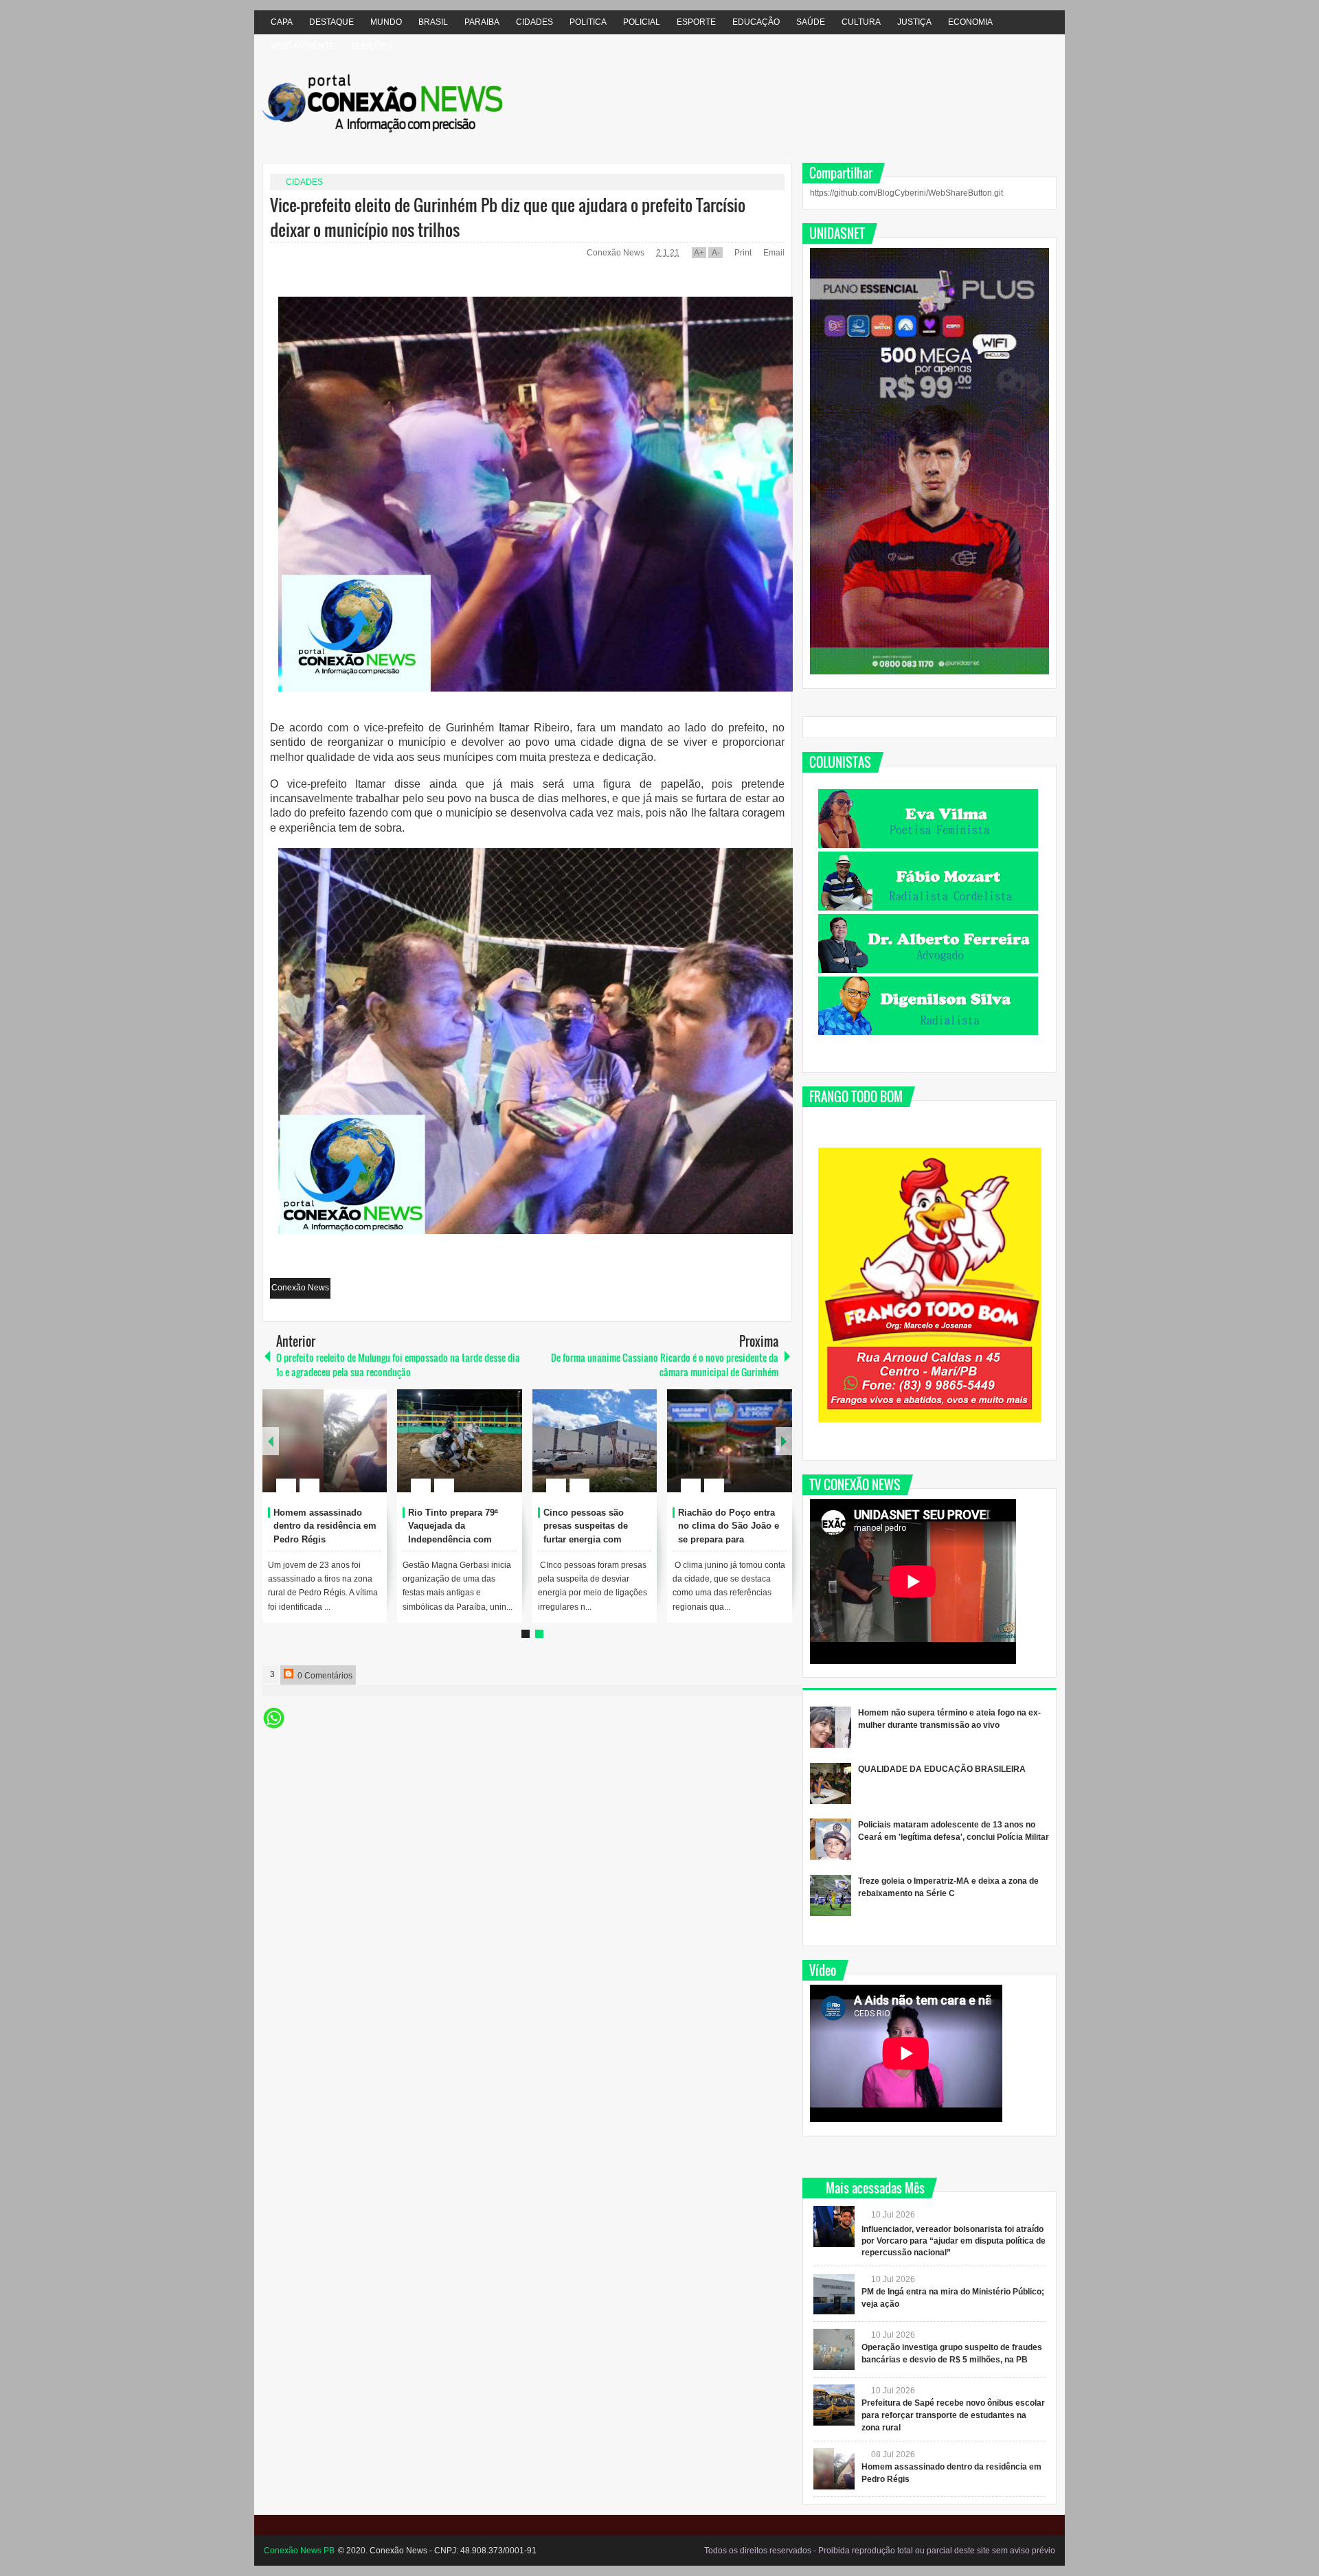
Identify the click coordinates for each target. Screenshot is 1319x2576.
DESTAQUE (331, 22)
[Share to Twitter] (353, 1452)
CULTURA (861, 22)
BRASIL (433, 22)
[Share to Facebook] (335, 1452)
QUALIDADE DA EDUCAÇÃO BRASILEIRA (942, 1769)
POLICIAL (642, 22)
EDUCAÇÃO (756, 22)
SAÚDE (811, 22)
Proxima (271, 1441)
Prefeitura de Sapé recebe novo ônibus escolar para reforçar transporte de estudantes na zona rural (953, 2415)
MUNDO (386, 22)
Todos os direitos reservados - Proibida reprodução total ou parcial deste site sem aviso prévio (880, 2551)
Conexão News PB (299, 2551)
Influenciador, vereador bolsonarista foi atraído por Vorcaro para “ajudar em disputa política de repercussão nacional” (954, 2241)
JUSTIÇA (914, 22)
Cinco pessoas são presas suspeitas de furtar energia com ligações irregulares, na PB (594, 1540)
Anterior (784, 1441)
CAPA (282, 22)
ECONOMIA (970, 22)
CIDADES (534, 22)
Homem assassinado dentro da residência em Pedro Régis (325, 1526)
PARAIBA (482, 22)
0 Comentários (324, 1676)
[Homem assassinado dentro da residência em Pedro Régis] (325, 1441)
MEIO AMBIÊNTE (303, 46)
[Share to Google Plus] (371, 1452)
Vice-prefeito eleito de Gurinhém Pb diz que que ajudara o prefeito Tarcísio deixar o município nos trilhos (508, 217)
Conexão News (617, 253)
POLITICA (588, 22)
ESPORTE (696, 22)
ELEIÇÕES (372, 46)
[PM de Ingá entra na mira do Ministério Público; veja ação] (834, 2294)
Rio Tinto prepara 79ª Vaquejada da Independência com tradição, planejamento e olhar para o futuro (461, 1540)
